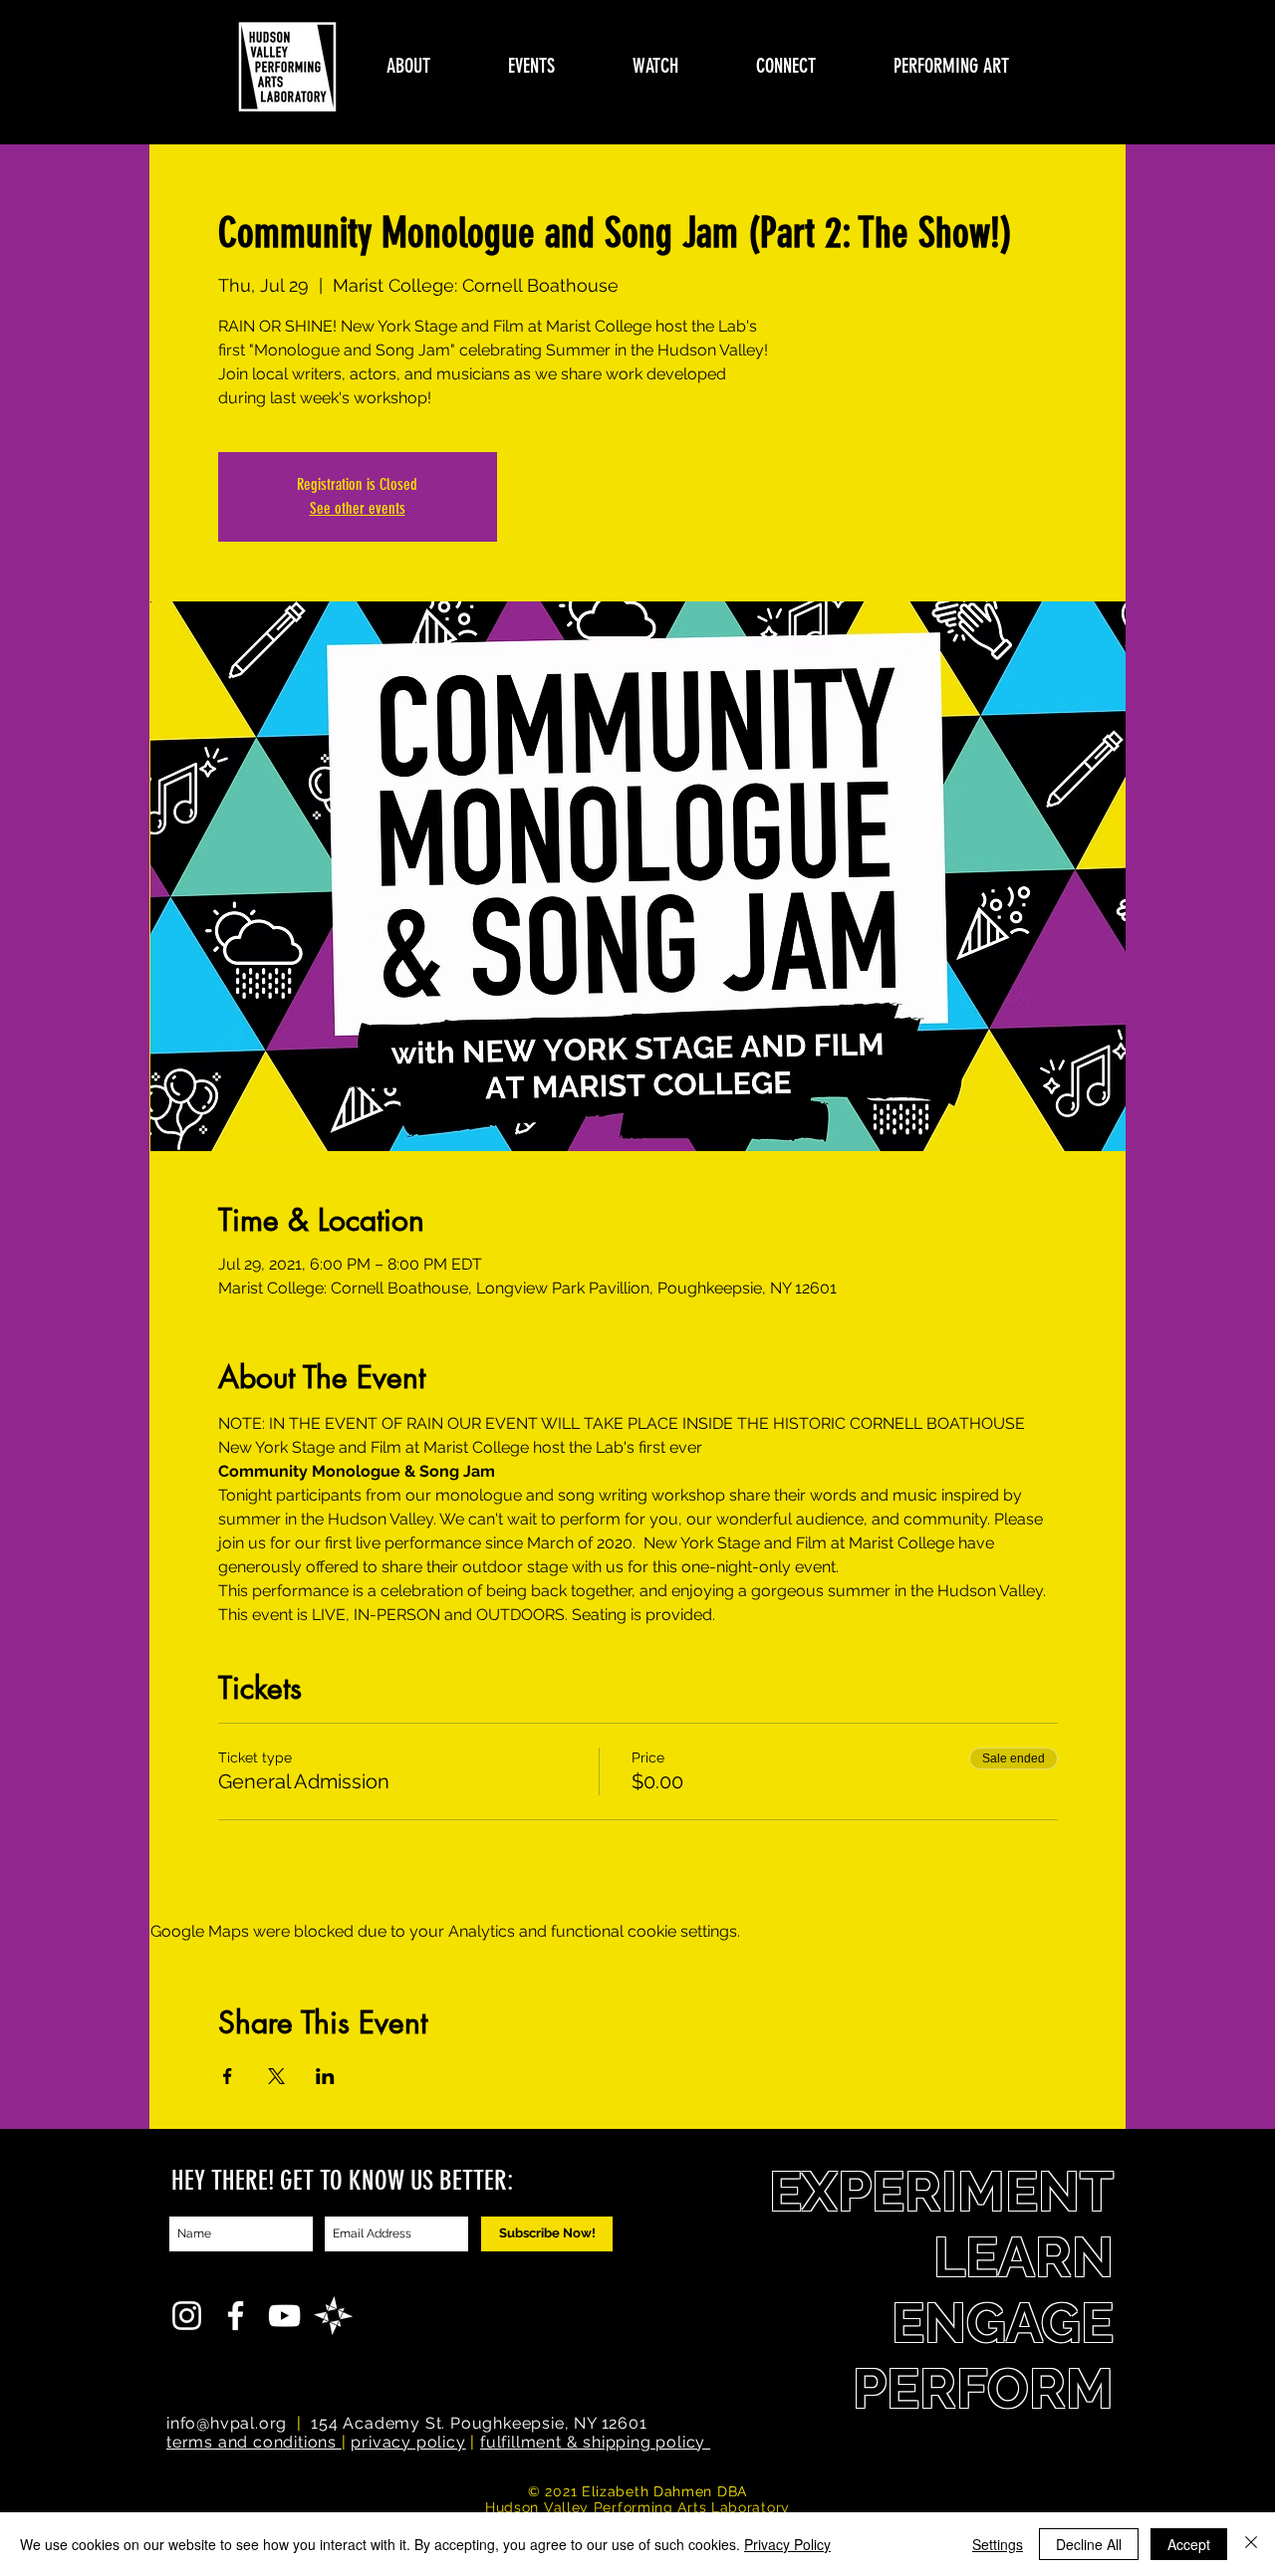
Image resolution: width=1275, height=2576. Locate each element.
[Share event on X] (276, 2076)
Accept (1189, 2544)
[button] (408, 66)
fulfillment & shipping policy (595, 2442)
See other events (358, 508)
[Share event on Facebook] (228, 2076)
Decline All (1089, 2544)
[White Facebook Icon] (236, 2316)
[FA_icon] (333, 2316)
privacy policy (408, 2442)
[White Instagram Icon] (187, 2316)
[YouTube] (284, 2316)
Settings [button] (998, 2544)
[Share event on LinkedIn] (325, 2076)
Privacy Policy (787, 2544)
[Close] (1251, 2544)
